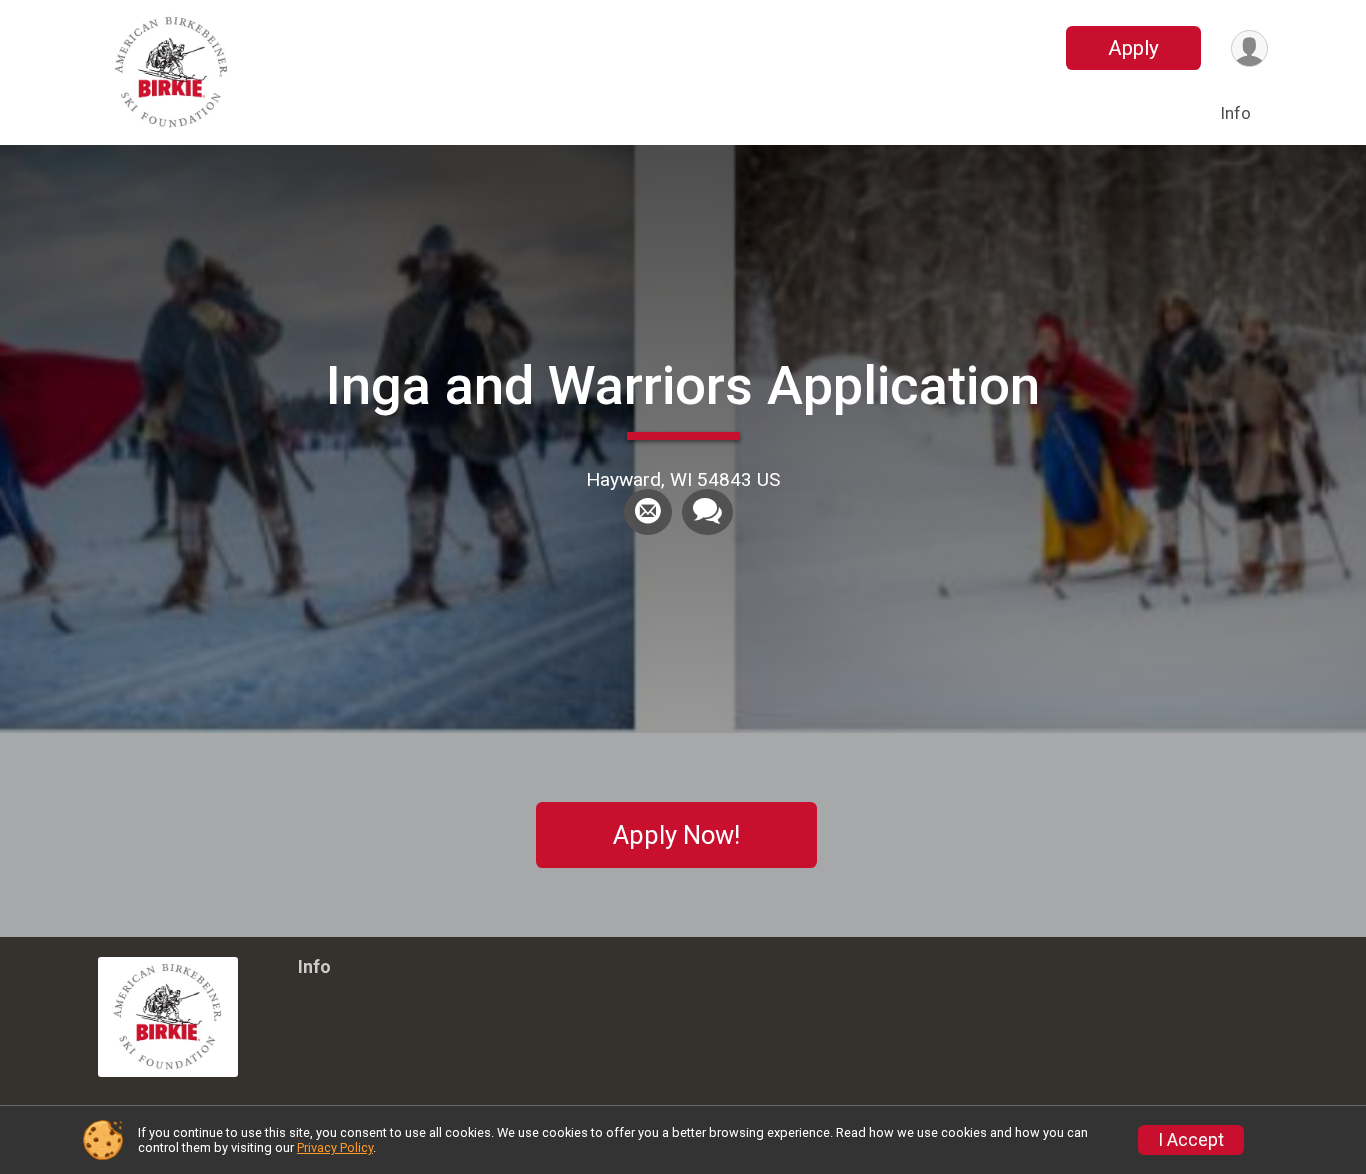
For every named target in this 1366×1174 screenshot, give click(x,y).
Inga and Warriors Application (683, 385)
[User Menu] (1249, 48)
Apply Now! (676, 835)
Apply (1133, 48)
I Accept (1191, 1140)
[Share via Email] (648, 512)
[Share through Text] (707, 512)
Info (1235, 113)
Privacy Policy (335, 1147)
